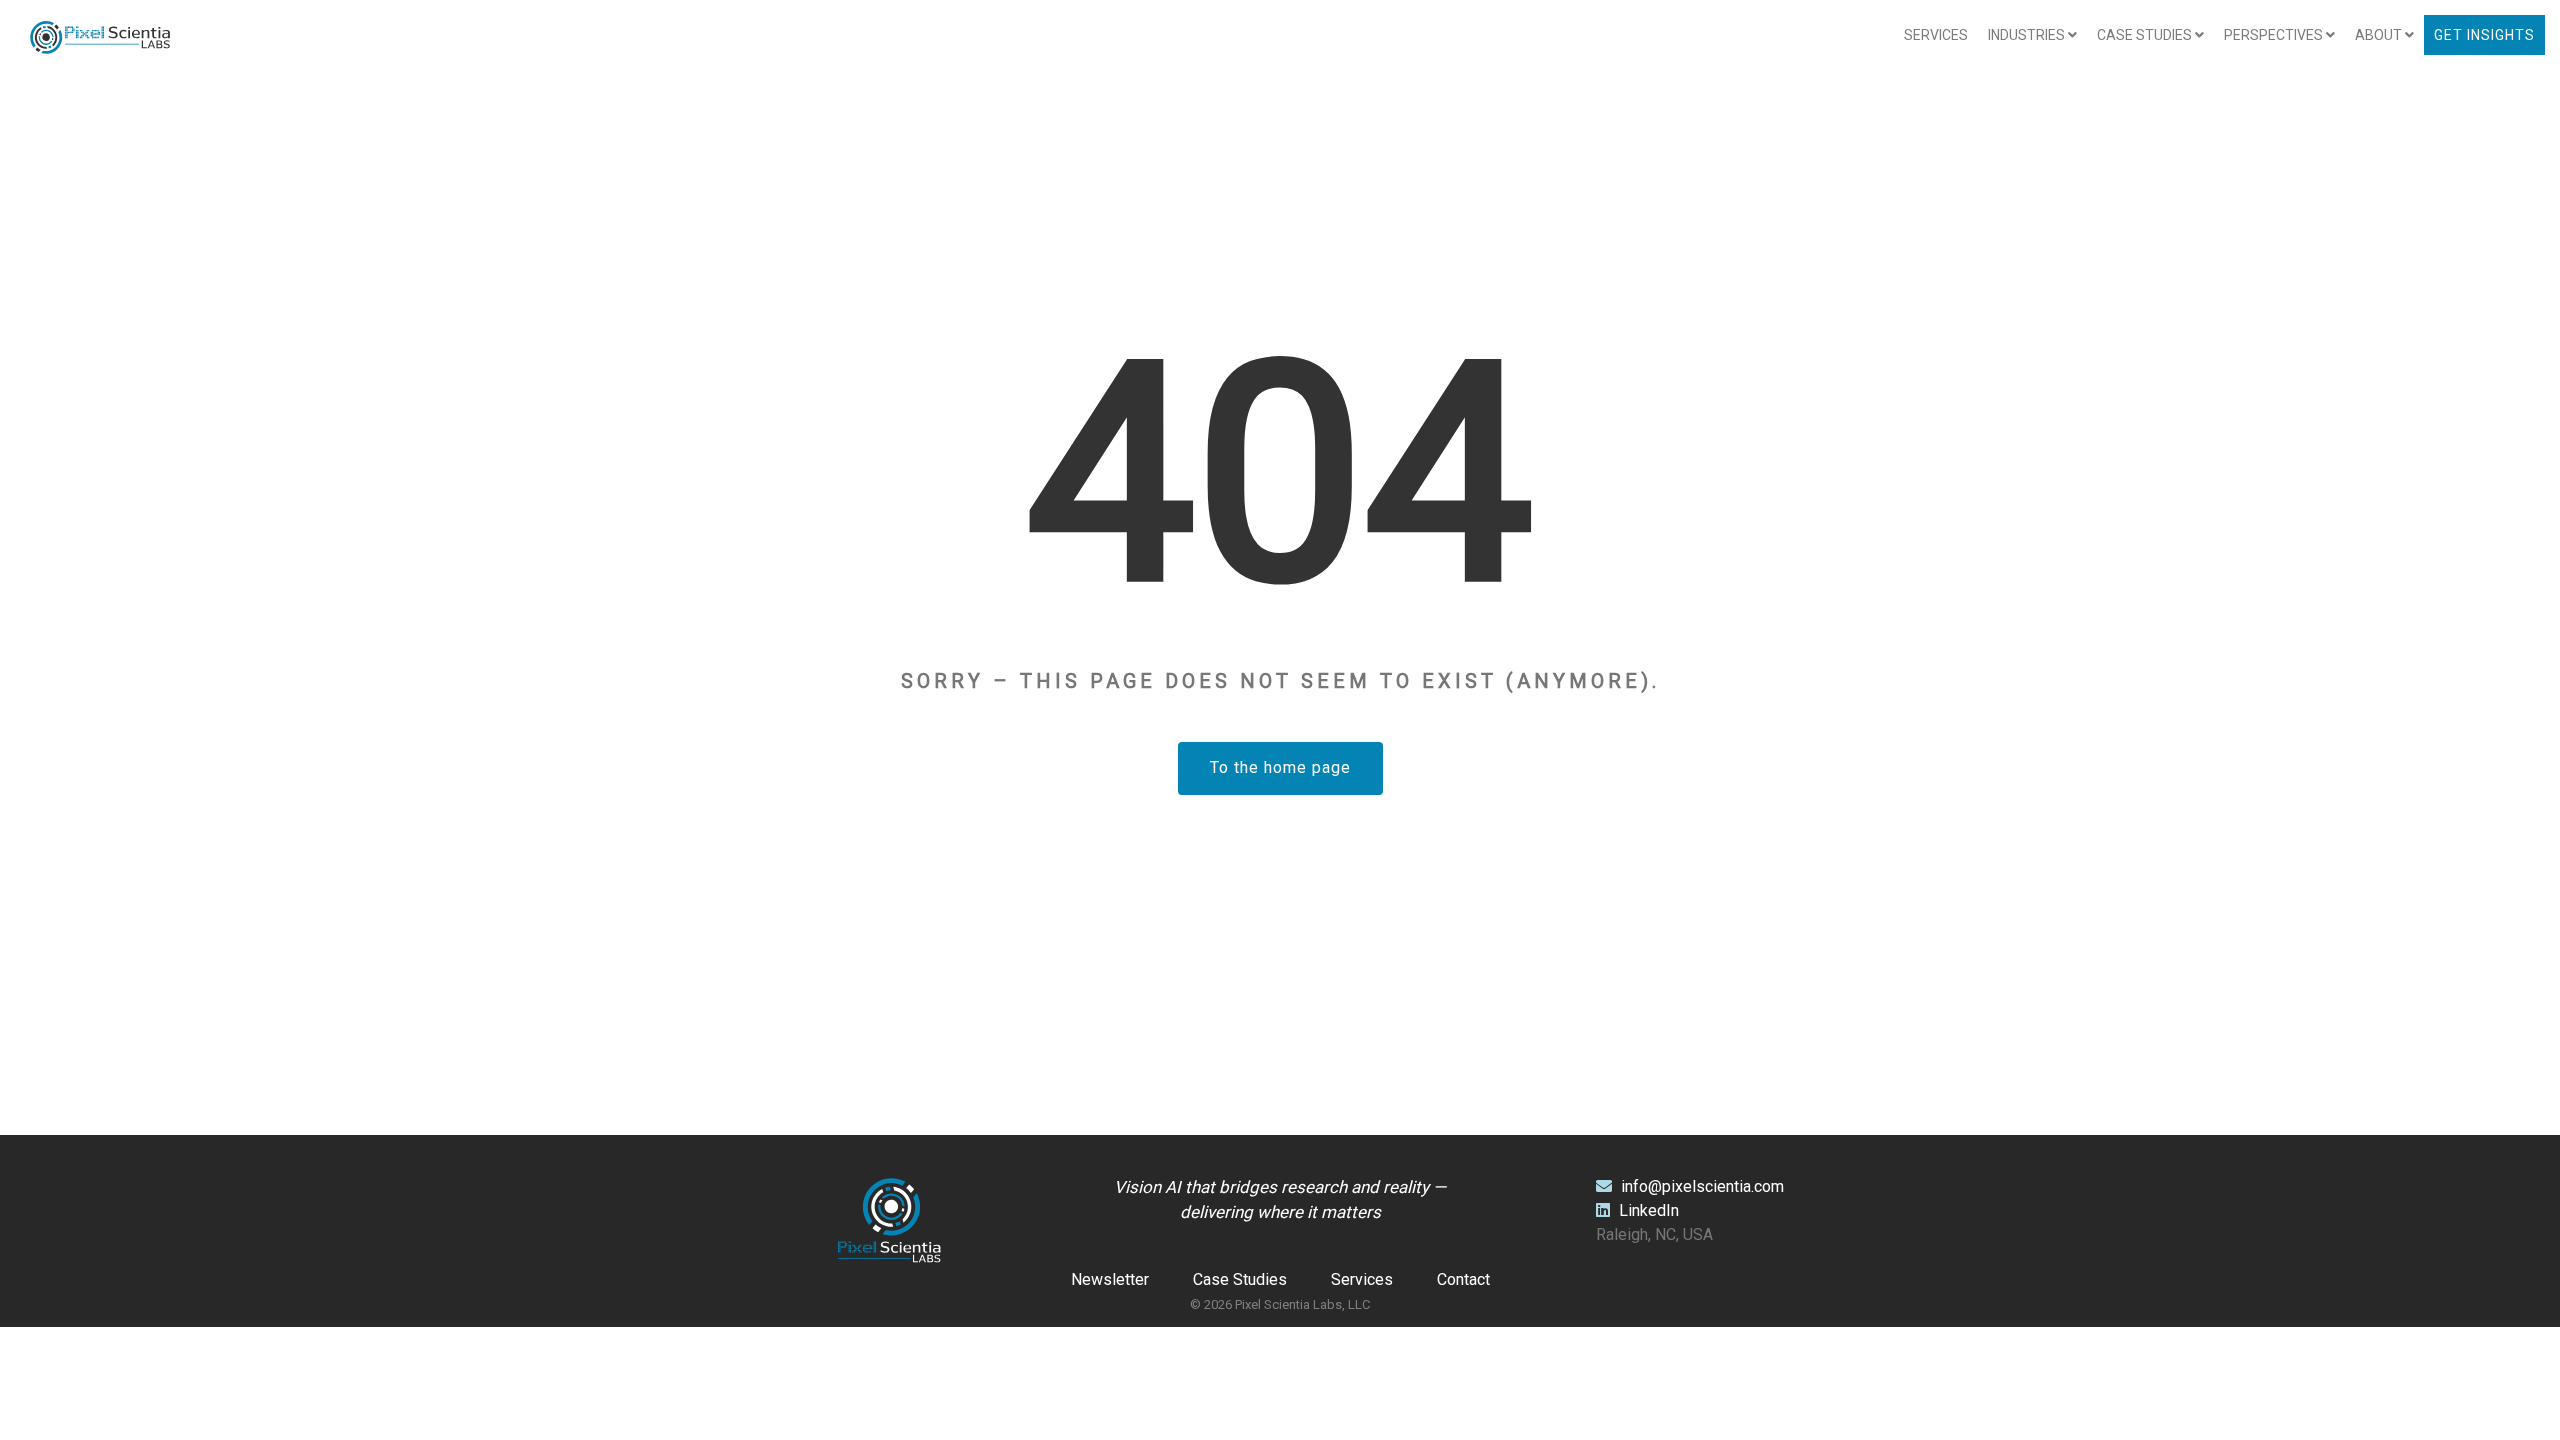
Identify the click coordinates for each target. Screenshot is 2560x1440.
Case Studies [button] (2146, 35)
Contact (1463, 1279)
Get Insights (2484, 35)
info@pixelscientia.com (1702, 1186)
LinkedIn (1647, 1210)
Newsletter (1110, 1279)
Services (1936, 35)
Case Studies (1240, 1279)
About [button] (2380, 35)
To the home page (1280, 767)
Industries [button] (2028, 35)
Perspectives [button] (2275, 35)
